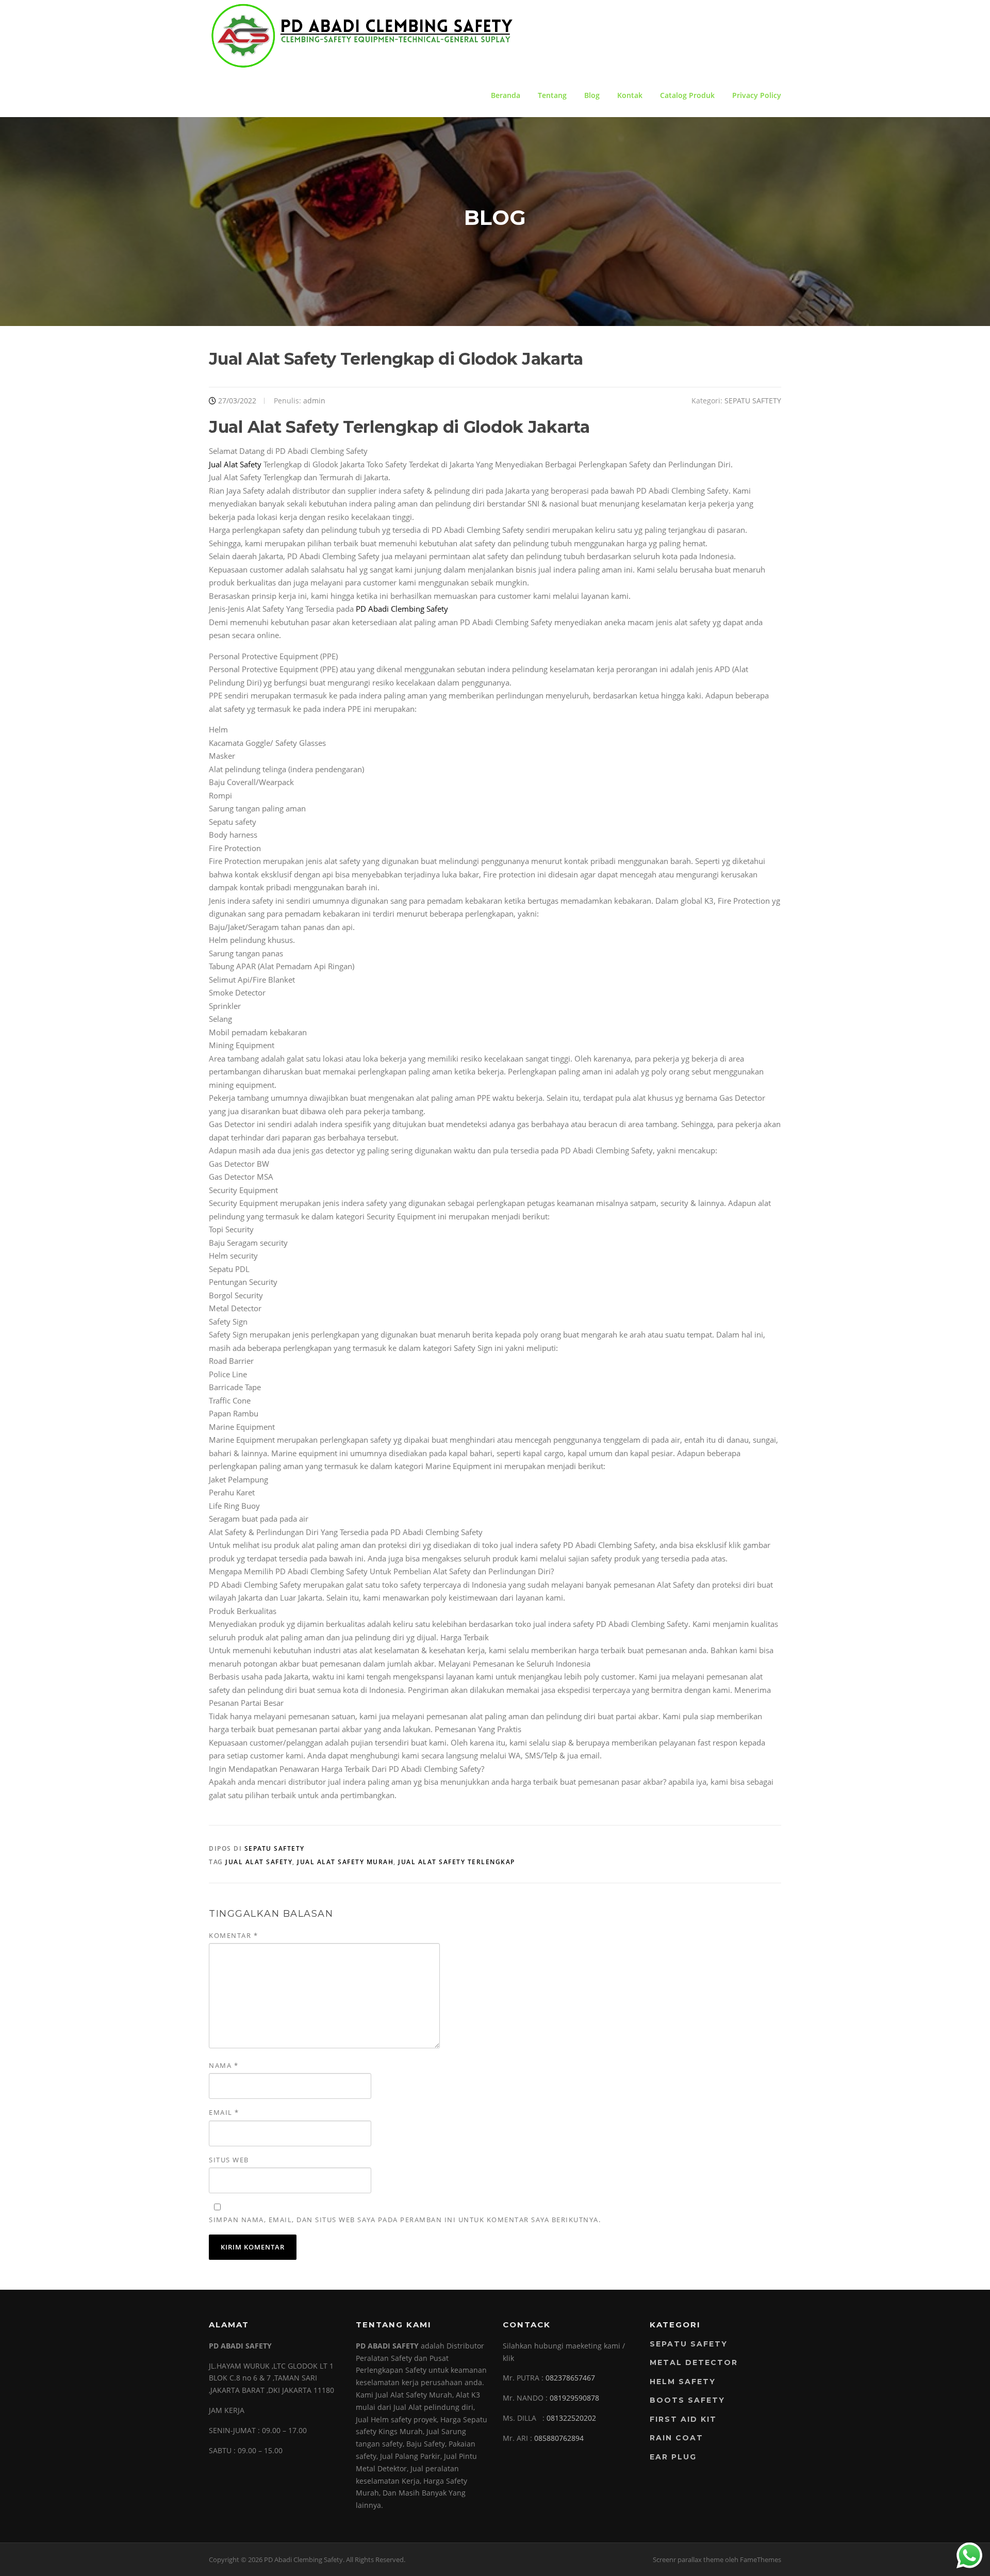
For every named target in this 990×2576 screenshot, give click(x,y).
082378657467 (570, 2378)
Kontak (630, 95)
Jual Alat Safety (235, 464)
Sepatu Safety (689, 2344)
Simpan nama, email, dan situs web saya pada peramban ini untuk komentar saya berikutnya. (405, 2220)
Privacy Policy (757, 95)
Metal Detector (694, 2362)
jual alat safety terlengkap (457, 1862)
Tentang (552, 95)
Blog (592, 95)
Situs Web (229, 2160)
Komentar (233, 1935)
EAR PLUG (673, 2457)
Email (224, 2112)
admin (314, 401)
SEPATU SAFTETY (753, 401)
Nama (224, 2065)
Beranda (506, 95)
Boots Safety (687, 2400)
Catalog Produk (687, 95)
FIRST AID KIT (683, 2419)
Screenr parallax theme (688, 2559)
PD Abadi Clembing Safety (402, 609)
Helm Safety (683, 2382)
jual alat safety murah (345, 1862)
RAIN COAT (676, 2438)
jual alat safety (259, 1862)
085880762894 (559, 2438)
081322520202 (571, 2418)
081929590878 (574, 2398)
